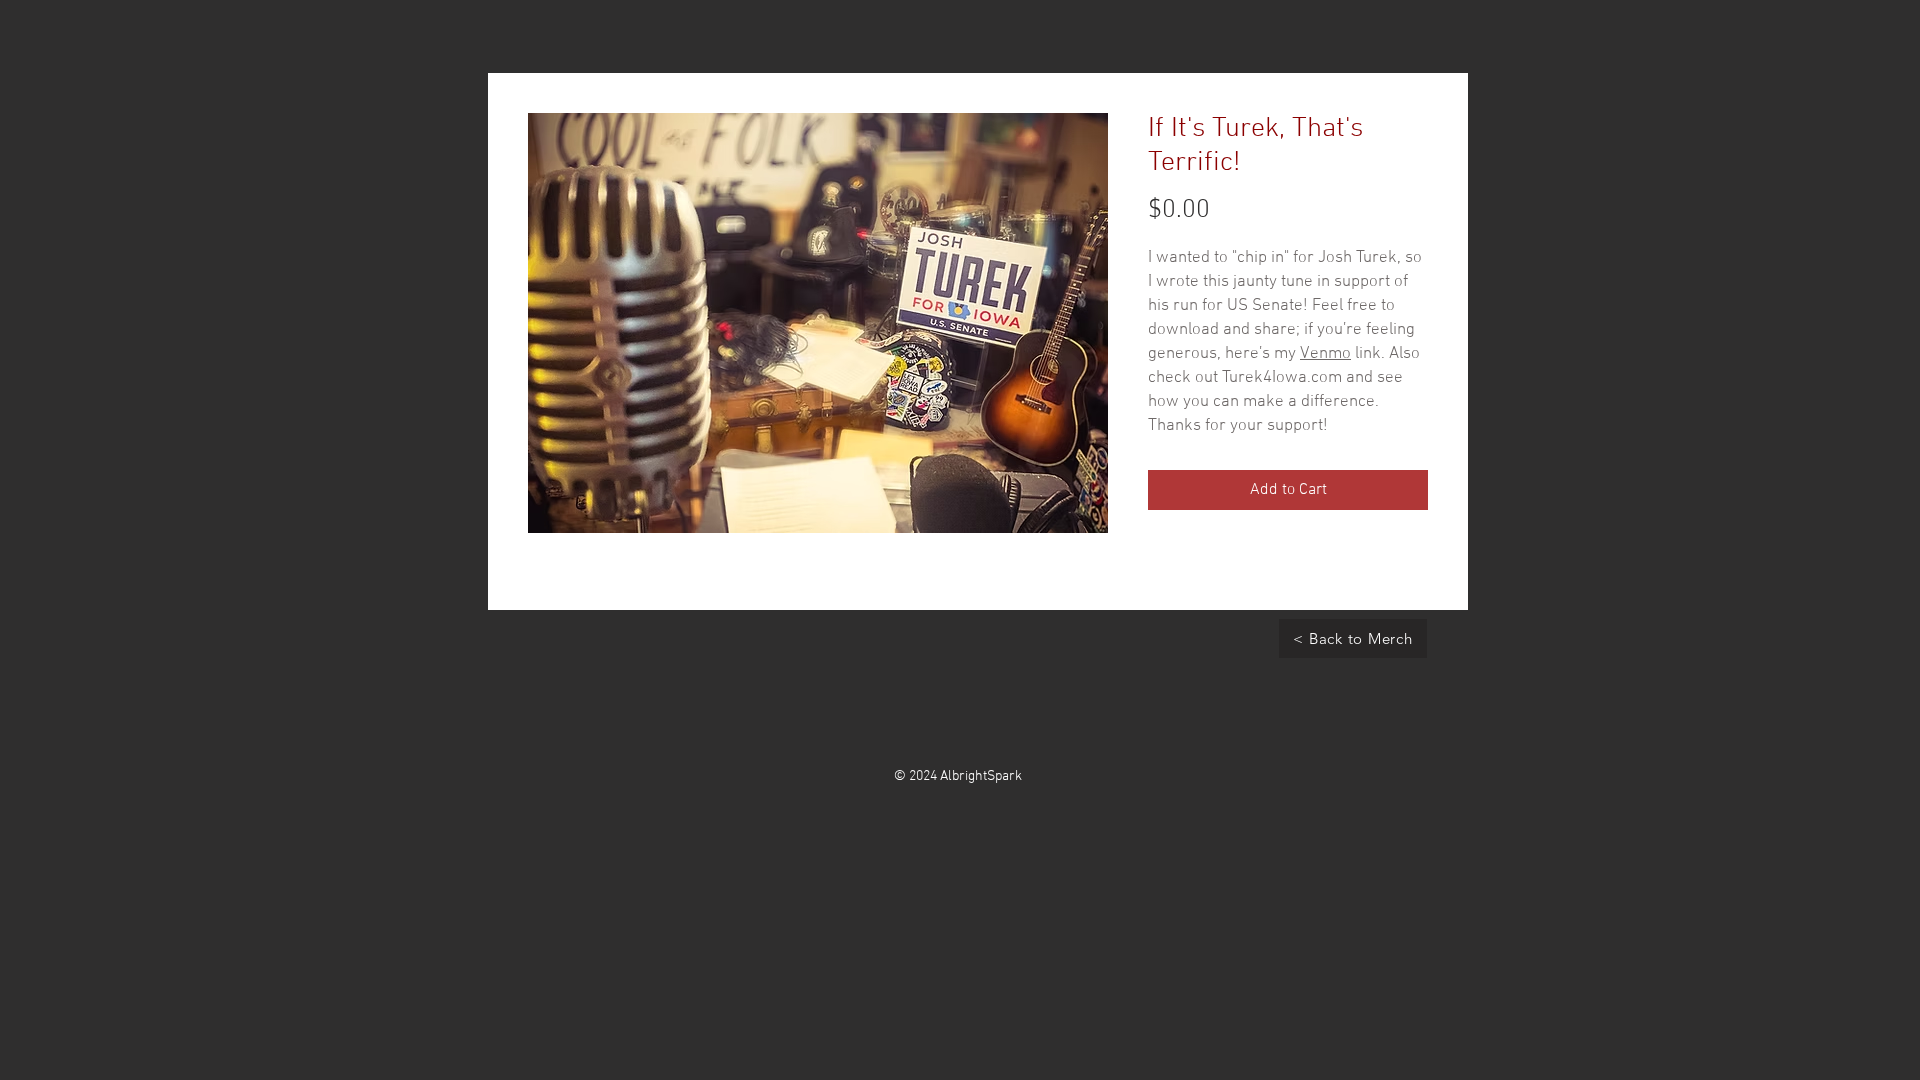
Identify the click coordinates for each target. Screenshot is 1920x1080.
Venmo (1325, 354)
